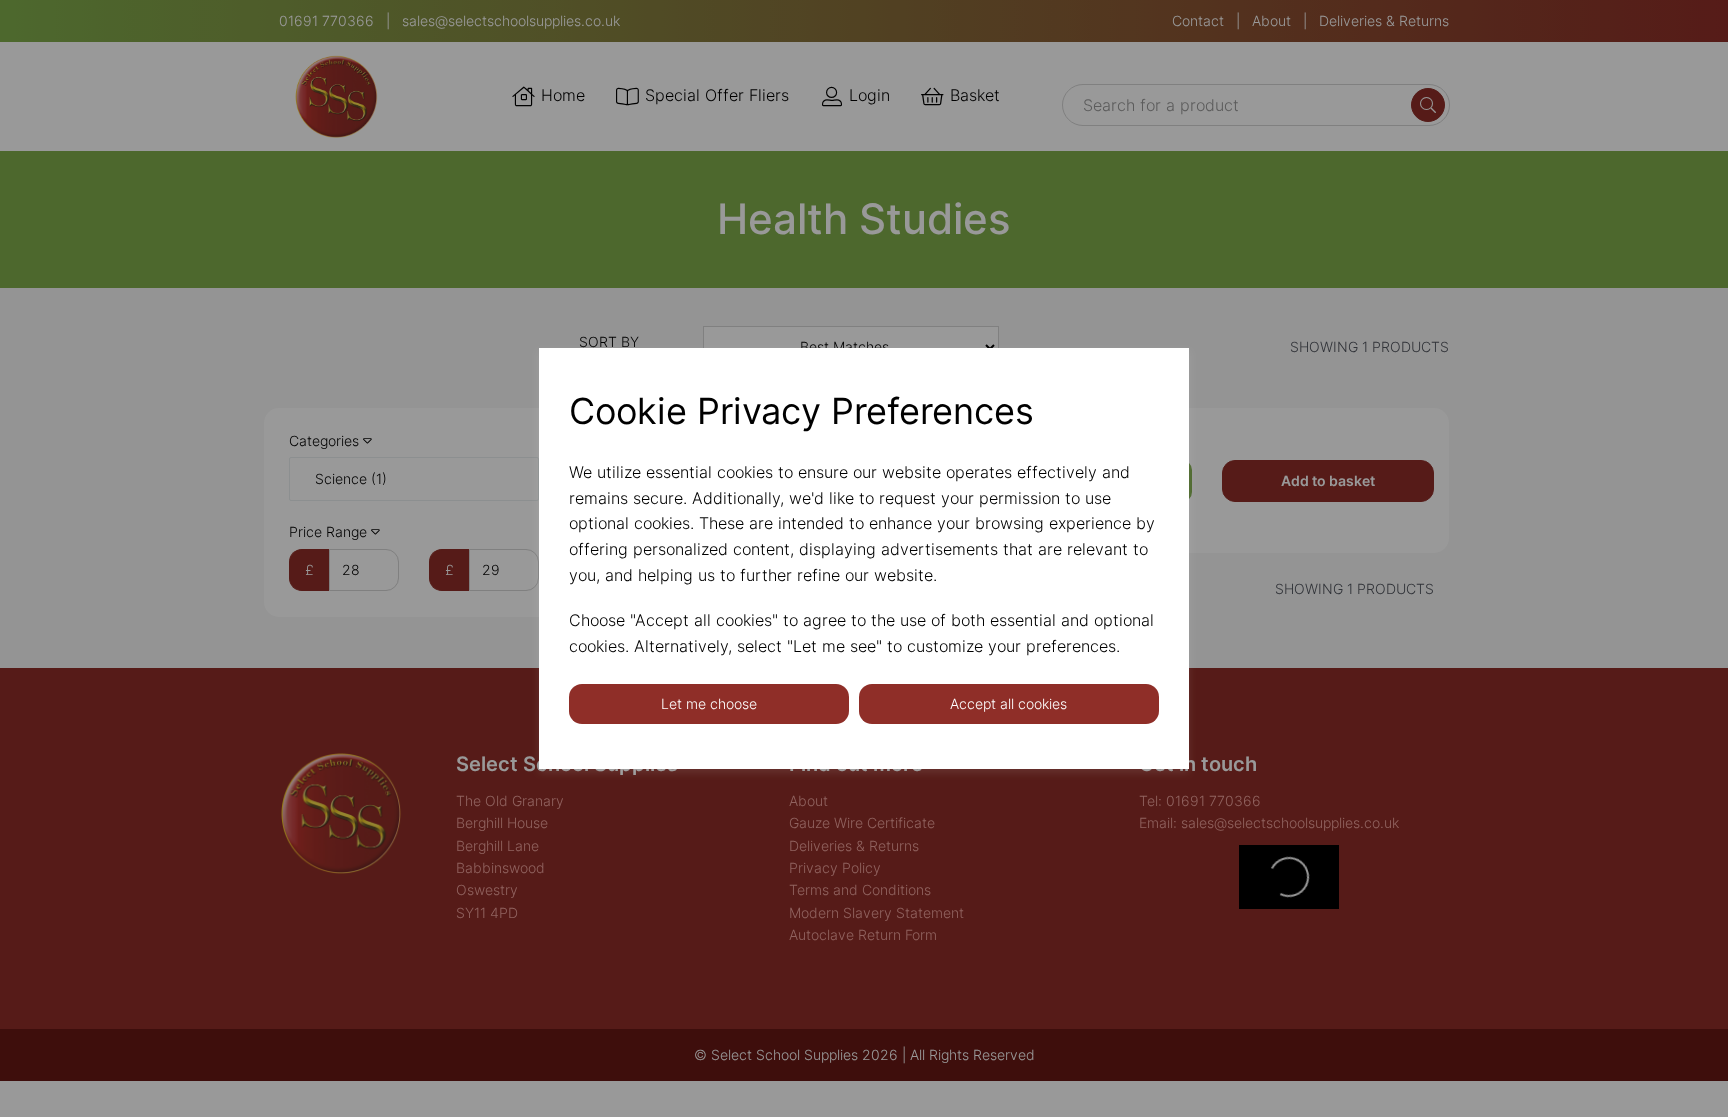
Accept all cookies (1008, 703)
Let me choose (709, 703)
